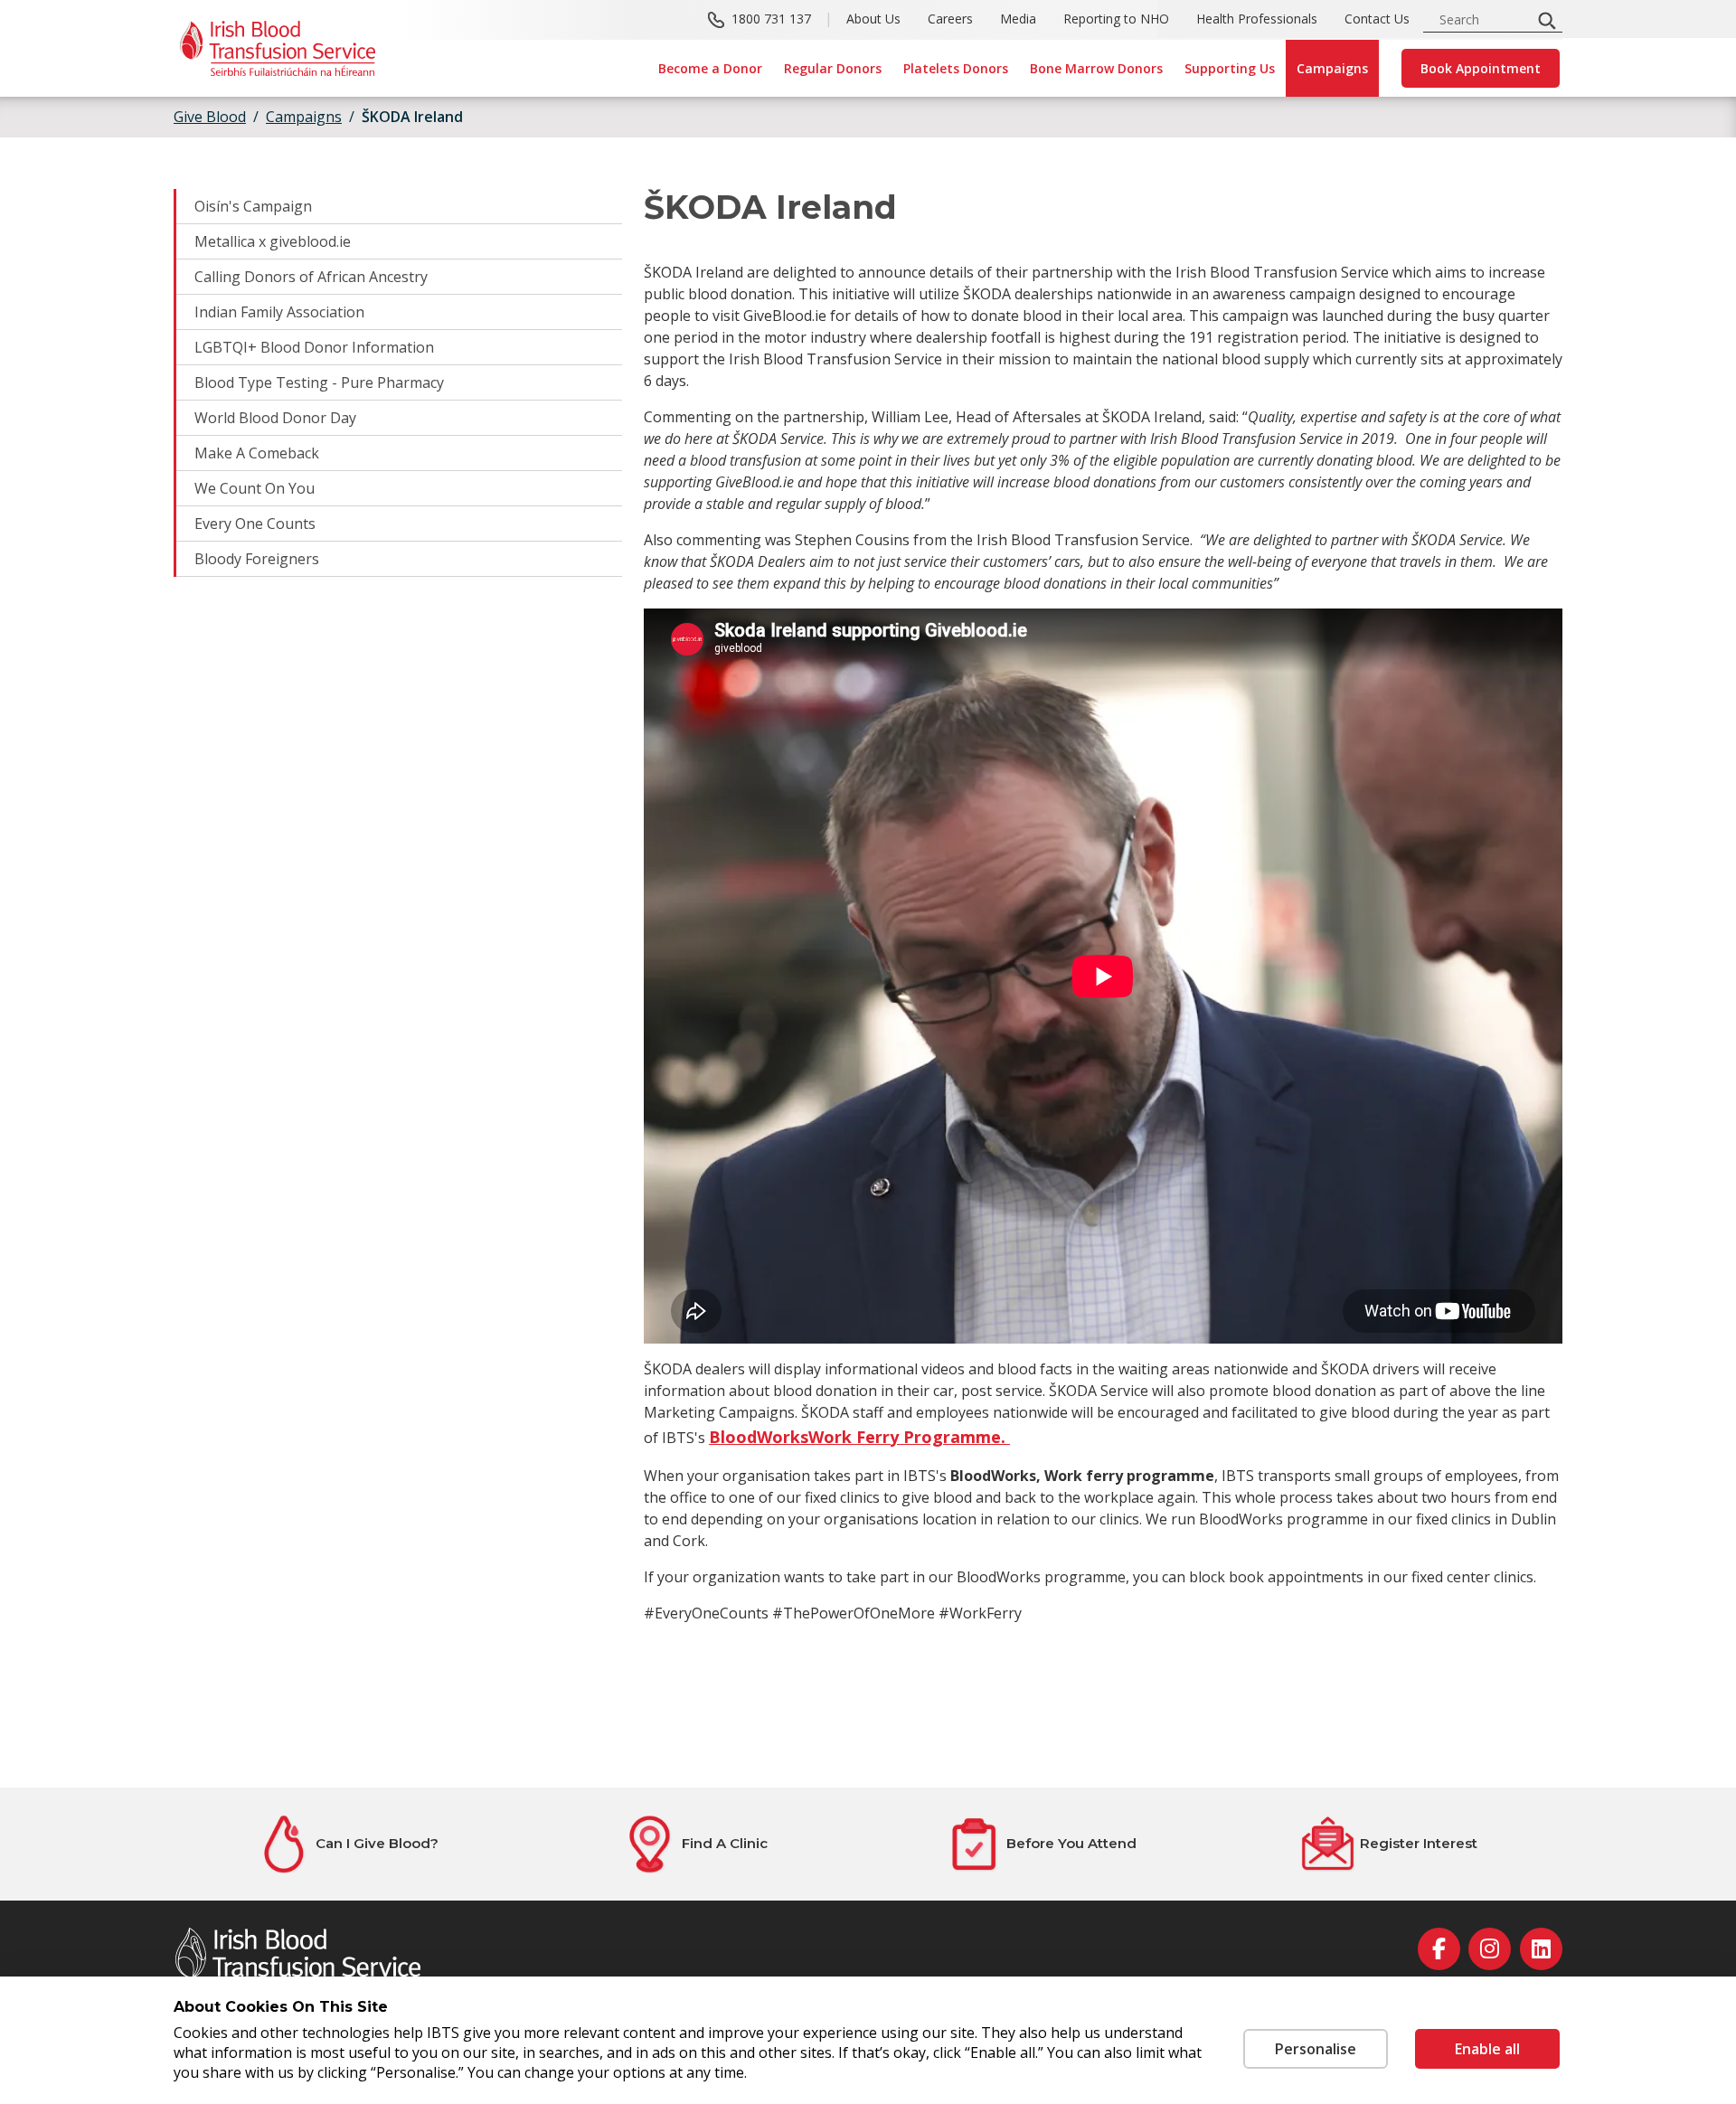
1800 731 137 (771, 19)
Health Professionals (1257, 19)
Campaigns (1332, 68)
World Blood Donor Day (275, 418)
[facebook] (1439, 1949)
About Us (873, 19)
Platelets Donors (956, 68)
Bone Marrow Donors (1096, 68)
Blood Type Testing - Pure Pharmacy (319, 382)
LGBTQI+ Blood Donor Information (314, 347)
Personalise (1316, 2049)
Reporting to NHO (1116, 19)
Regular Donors (833, 68)
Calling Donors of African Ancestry (311, 277)
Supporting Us (1230, 68)
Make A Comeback (257, 453)
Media (1018, 19)
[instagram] (1490, 1949)
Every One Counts (255, 524)
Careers (950, 19)
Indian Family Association (279, 312)
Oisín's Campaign (253, 206)
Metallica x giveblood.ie (273, 241)
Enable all (1487, 2049)
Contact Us (1377, 19)
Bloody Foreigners (257, 559)
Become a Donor (710, 68)
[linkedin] (1541, 1949)
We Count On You (255, 488)
